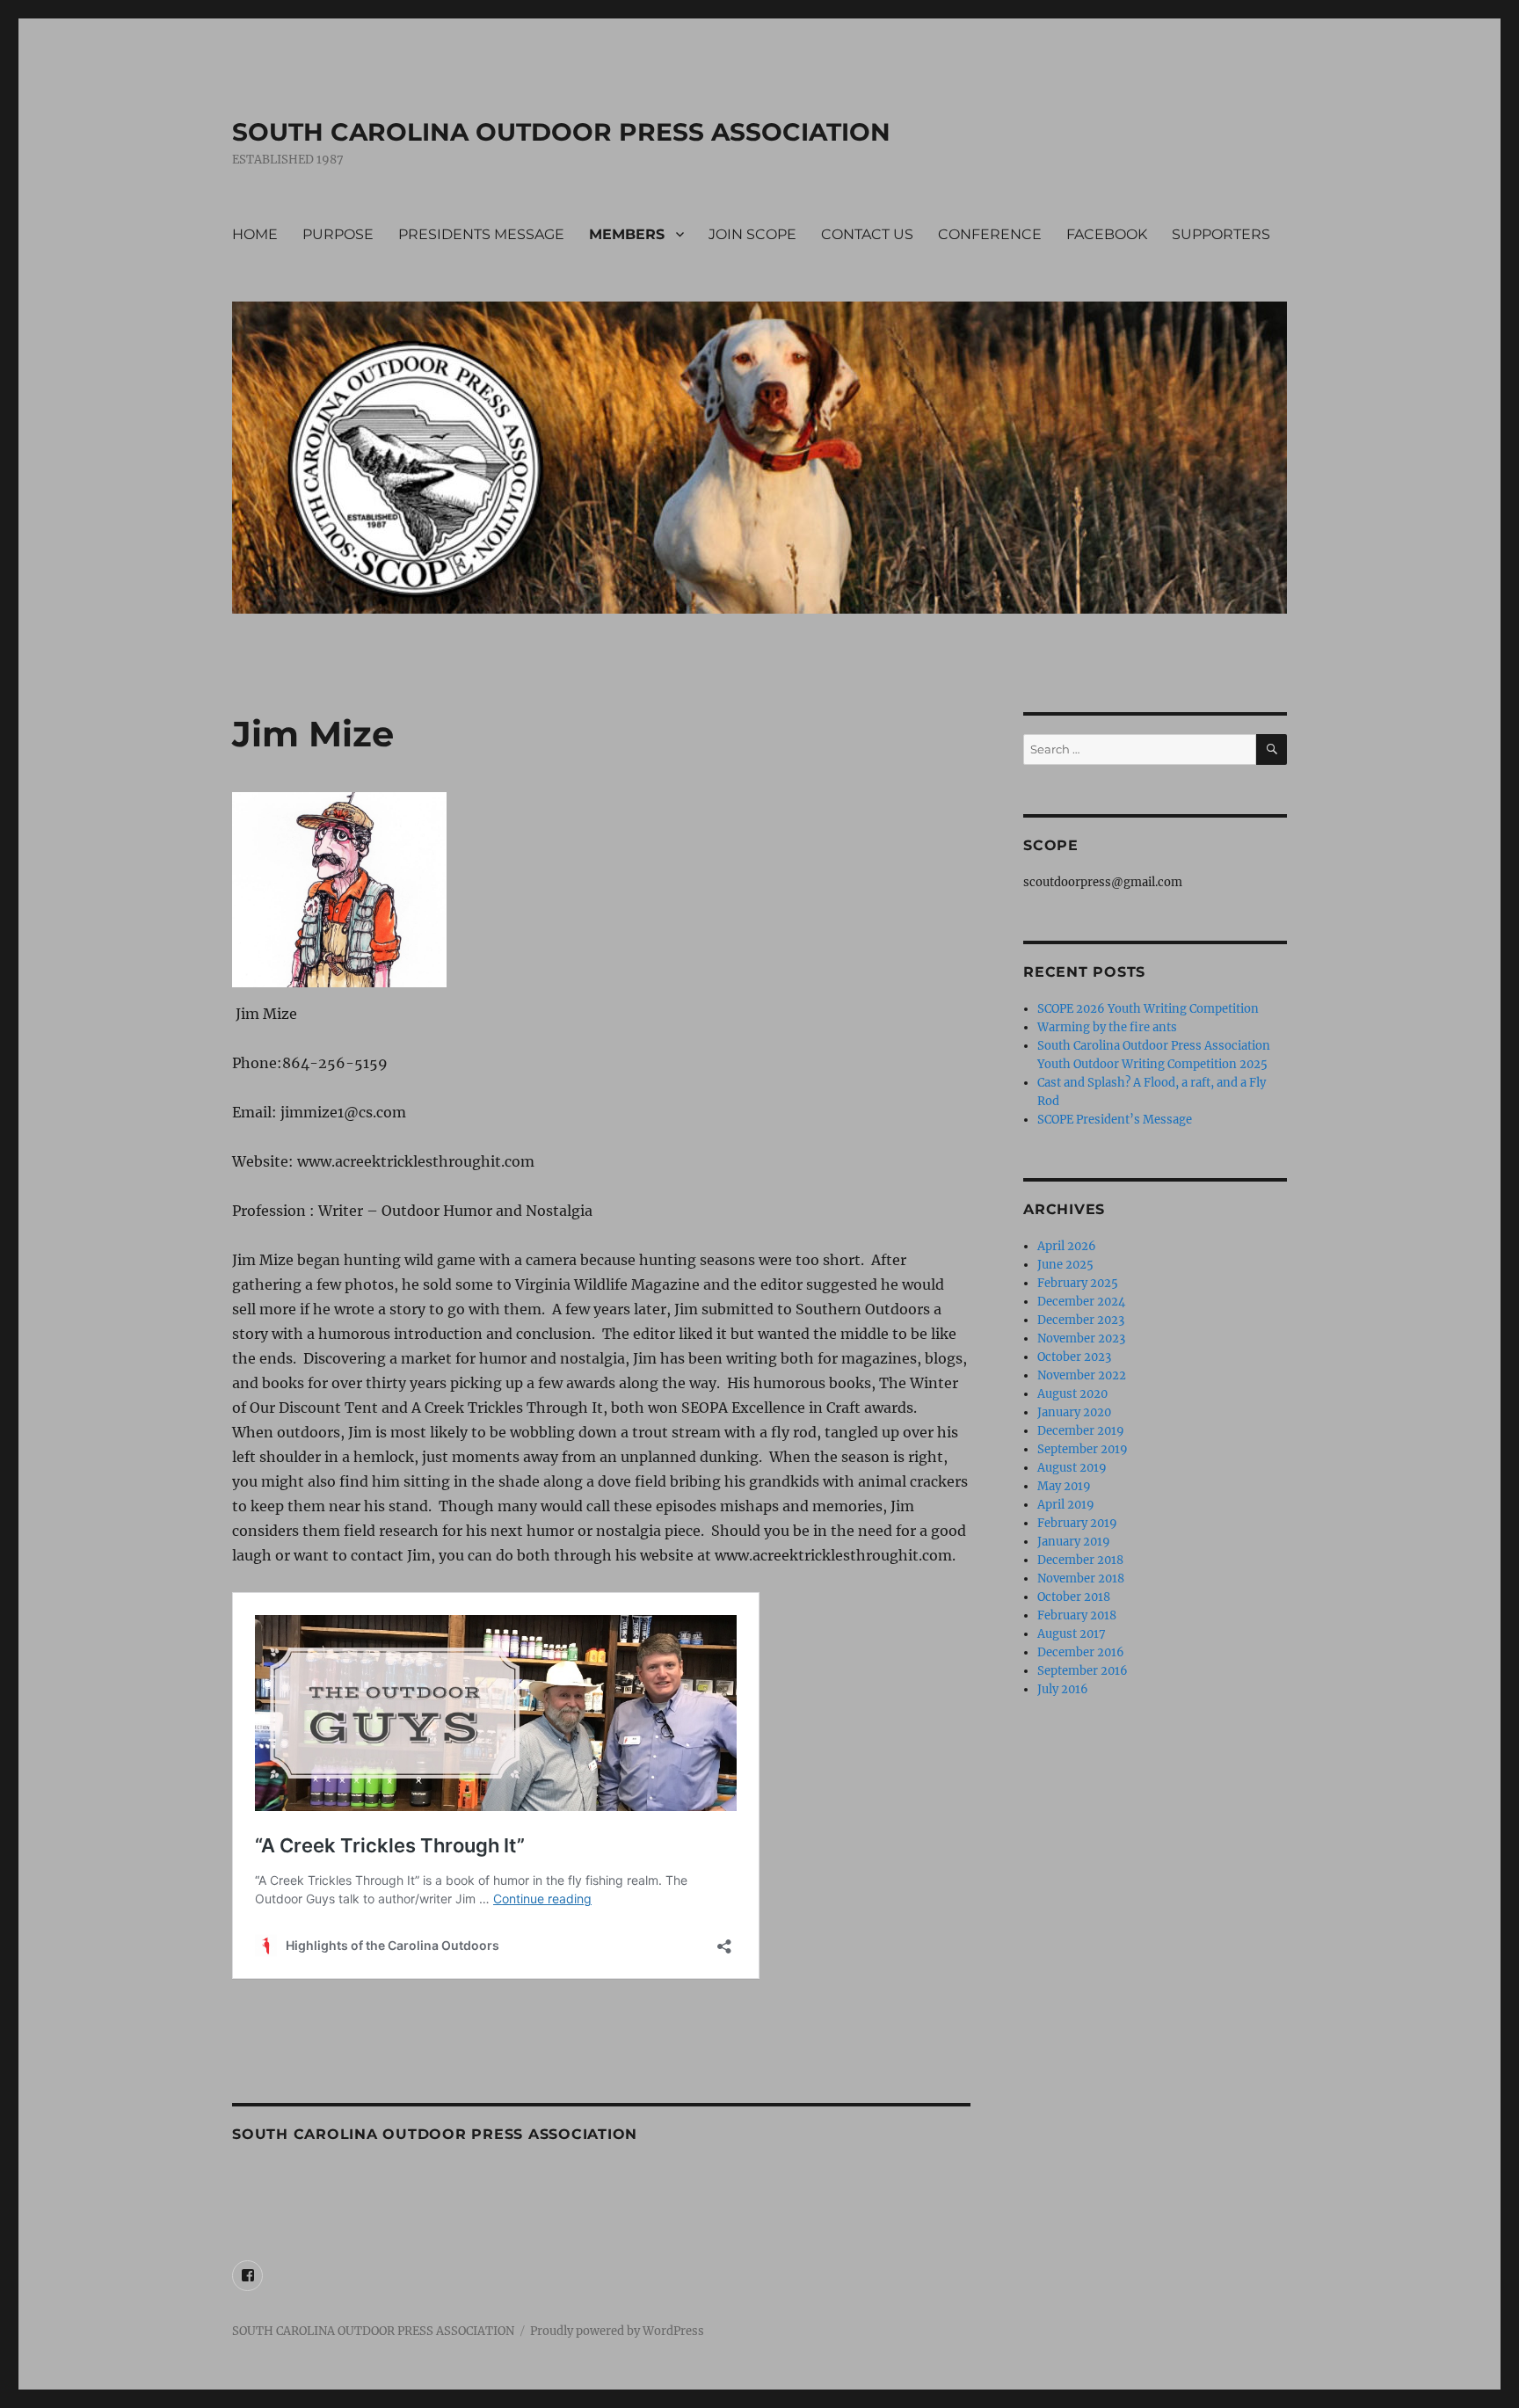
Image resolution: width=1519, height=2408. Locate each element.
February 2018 (1077, 1615)
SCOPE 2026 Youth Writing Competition (1148, 1009)
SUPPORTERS (1221, 234)
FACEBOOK (1107, 234)
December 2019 (1081, 1431)
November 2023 (1081, 1339)
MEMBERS (627, 234)
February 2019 (1077, 1523)
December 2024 (1081, 1302)
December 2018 (1080, 1560)
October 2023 (1074, 1357)
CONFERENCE (990, 234)
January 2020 (1074, 1412)
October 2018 (1074, 1597)
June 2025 (1065, 1265)
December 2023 (1081, 1320)
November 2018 (1081, 1579)
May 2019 (1064, 1486)
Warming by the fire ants (1107, 1027)
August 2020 (1072, 1394)
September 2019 (1083, 1449)
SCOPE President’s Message (1115, 1120)
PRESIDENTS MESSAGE (481, 234)
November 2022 (1082, 1375)
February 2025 (1078, 1283)
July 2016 (1063, 1689)
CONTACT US (867, 234)
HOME (255, 234)
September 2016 (1083, 1671)
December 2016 (1081, 1652)
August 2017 (1072, 1634)
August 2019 (1072, 1468)
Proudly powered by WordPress (617, 2331)
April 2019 (1066, 1505)
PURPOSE (338, 234)
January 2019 (1074, 1542)
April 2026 (1067, 1246)
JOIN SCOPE (752, 234)
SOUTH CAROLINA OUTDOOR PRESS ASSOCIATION (561, 132)
